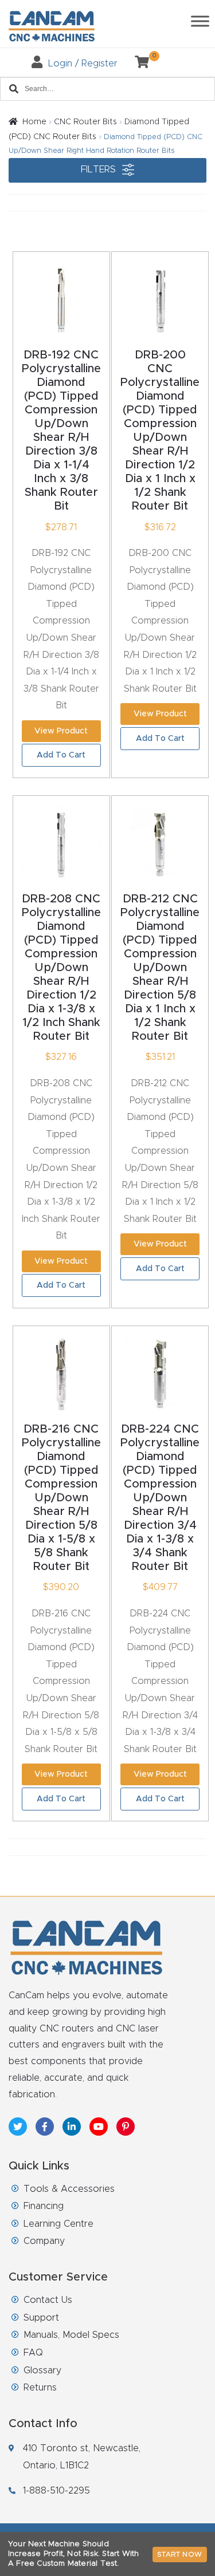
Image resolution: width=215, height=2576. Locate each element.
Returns (40, 2388)
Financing (44, 2206)
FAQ (33, 2353)
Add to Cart (61, 755)
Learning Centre (58, 2224)
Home (34, 122)
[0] (138, 64)
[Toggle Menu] (200, 21)
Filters (100, 169)
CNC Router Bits (85, 122)
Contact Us (48, 2300)
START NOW (180, 2554)
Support (41, 2318)
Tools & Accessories (69, 2189)
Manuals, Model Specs (71, 2335)
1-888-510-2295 (56, 2491)
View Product (61, 731)
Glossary (42, 2370)
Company (44, 2241)
